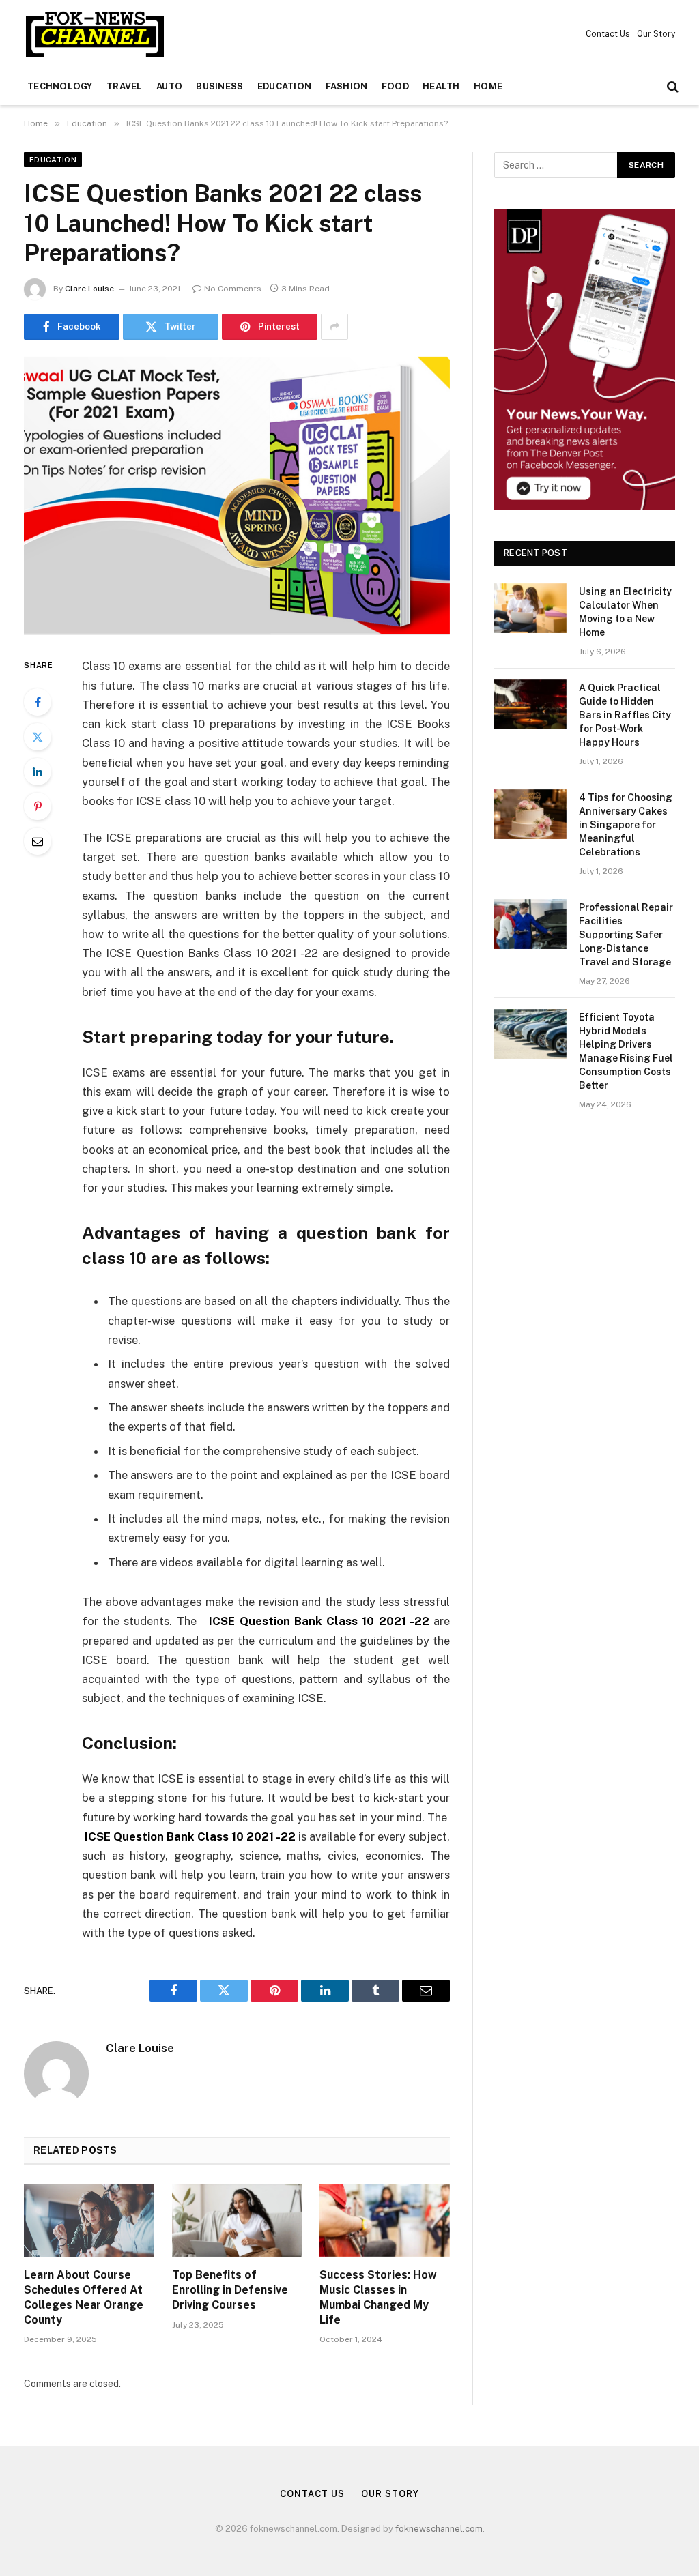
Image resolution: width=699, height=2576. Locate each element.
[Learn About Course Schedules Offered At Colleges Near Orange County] (89, 2220)
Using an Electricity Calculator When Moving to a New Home (625, 612)
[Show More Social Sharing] (334, 327)
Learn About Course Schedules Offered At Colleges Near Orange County (84, 2297)
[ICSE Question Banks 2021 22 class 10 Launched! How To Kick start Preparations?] (237, 496)
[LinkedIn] (38, 772)
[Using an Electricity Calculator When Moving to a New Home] (530, 608)
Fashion (347, 86)
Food (395, 86)
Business (219, 86)
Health (441, 86)
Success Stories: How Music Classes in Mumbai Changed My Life (378, 2297)
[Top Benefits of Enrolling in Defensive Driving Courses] (237, 2220)
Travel (125, 86)
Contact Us (608, 34)
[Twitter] (38, 737)
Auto (169, 86)
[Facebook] (38, 702)
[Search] (671, 87)
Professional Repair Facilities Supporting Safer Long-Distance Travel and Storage (626, 935)
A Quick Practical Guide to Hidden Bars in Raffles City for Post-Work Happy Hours (625, 715)
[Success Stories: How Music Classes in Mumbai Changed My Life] (385, 2220)
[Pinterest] (38, 806)
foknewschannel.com (439, 2529)
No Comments (233, 289)
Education (284, 86)
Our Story (656, 34)
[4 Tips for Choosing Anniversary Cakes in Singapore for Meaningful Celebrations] (530, 814)
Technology (60, 86)
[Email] (38, 841)
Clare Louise (89, 289)
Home (488, 86)
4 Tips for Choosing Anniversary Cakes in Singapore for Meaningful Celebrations (626, 825)
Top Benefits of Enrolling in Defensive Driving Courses (230, 2290)
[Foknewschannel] (94, 34)
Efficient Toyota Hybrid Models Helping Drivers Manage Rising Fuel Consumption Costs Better (626, 1051)
